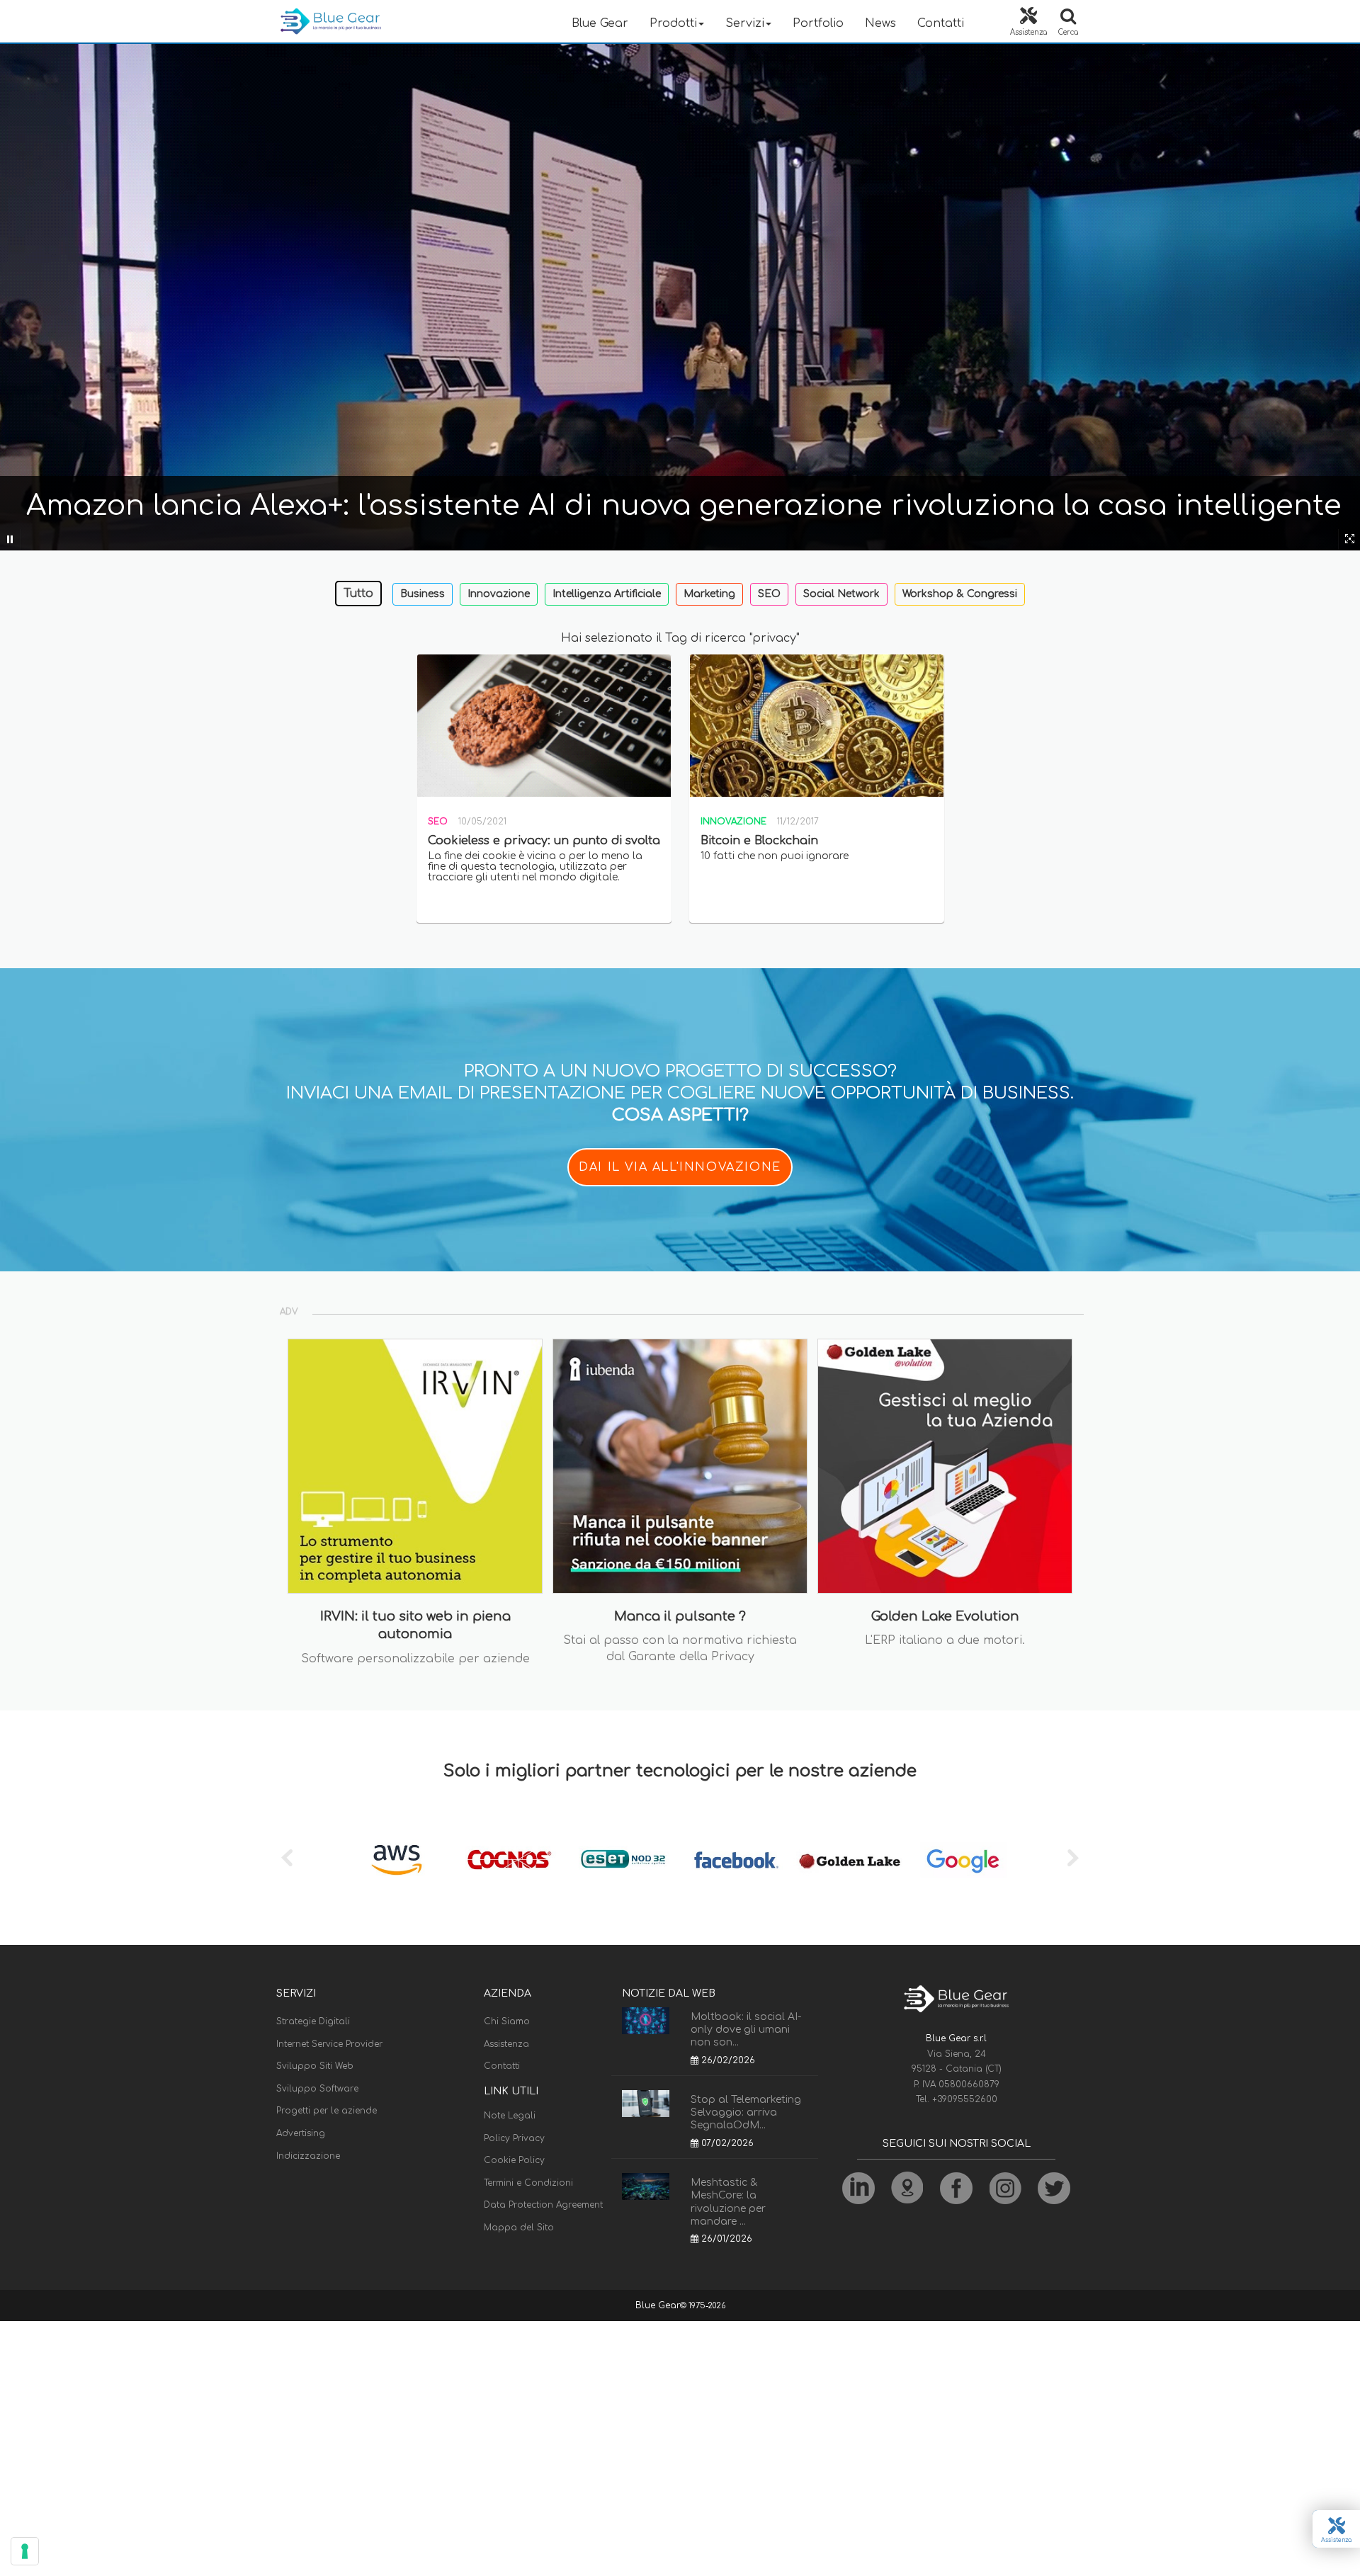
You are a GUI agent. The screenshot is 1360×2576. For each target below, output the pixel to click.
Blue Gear (600, 23)
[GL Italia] (850, 1860)
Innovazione (499, 594)
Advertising (301, 2133)
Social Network (841, 594)
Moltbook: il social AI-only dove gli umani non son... (746, 2030)
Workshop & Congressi (960, 594)
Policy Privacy (514, 2138)
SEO (769, 594)
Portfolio (818, 23)
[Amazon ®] (397, 1860)
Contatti (941, 23)
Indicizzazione (308, 2156)
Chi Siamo (507, 2021)
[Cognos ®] (510, 1860)
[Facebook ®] (737, 1860)
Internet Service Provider (329, 2044)
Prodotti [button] (673, 23)
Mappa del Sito (519, 2228)
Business (423, 594)
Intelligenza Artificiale (607, 594)
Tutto (358, 594)
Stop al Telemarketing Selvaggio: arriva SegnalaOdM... (746, 2112)
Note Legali (510, 2116)
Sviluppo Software (317, 2089)
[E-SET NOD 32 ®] (623, 1860)
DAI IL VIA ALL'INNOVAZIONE (680, 1167)
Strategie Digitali (313, 2021)
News (880, 23)
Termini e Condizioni (528, 2183)
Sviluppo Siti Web (315, 2066)
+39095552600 (965, 2099)
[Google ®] (963, 1860)
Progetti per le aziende (327, 2111)
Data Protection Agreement (543, 2205)
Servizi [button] (745, 23)
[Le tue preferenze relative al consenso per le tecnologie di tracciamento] (25, 2551)
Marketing (709, 594)
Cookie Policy (514, 2160)
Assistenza (506, 2044)
